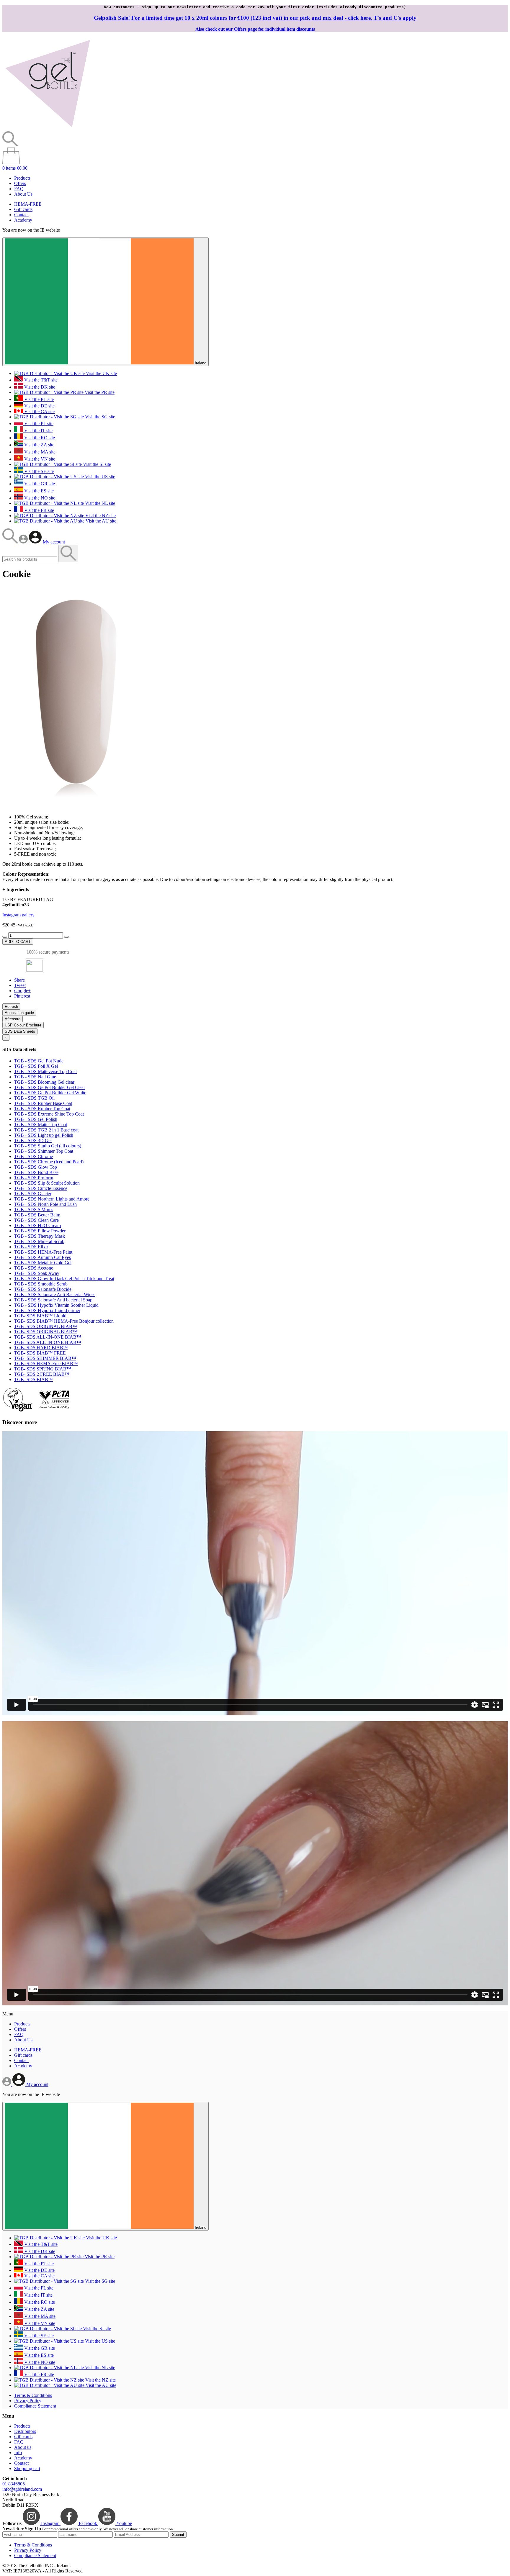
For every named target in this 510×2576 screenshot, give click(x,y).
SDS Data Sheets (20, 1031)
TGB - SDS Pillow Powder (40, 1231)
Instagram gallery (18, 915)
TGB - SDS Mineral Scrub (39, 1241)
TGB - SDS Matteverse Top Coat (45, 1071)
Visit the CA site (39, 411)
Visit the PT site (38, 399)
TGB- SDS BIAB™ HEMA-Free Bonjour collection (64, 1321)
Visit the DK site (39, 387)
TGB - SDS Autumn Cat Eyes (42, 1257)
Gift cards (23, 209)
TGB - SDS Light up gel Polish (44, 1135)
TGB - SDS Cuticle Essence (41, 1188)
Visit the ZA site (39, 445)
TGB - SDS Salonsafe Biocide (43, 1289)
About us (23, 2447)
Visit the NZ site (100, 516)
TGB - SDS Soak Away (37, 1273)
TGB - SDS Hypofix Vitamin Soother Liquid (56, 1305)
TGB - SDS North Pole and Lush (45, 1204)
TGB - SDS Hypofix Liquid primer (47, 1310)
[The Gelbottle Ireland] (48, 128)
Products (22, 178)
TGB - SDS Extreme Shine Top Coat (49, 1114)
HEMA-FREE (28, 204)
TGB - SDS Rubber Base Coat (43, 1103)
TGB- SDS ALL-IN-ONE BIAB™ (48, 1337)
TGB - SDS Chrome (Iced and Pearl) (49, 1162)
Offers (20, 183)
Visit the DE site (39, 406)
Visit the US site (99, 477)
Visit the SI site (96, 464)
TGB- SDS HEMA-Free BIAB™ (46, 1364)
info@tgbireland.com (22, 2489)
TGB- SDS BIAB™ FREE (40, 1353)
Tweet (20, 985)
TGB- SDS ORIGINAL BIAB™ (46, 1326)
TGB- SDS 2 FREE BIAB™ (42, 1374)
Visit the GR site (39, 484)
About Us (23, 194)
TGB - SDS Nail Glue (35, 1077)
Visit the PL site (38, 424)
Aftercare (13, 1019)
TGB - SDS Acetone (34, 1268)
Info (18, 2453)
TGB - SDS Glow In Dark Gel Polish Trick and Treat (64, 1279)
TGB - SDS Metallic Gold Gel (43, 1263)
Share (19, 980)
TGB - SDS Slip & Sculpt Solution (47, 1183)
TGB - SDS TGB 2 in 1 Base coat (46, 1130)
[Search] (11, 542)
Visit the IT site (38, 431)
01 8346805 (14, 2484)
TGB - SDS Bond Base (36, 1172)
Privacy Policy (28, 2401)
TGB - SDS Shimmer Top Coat (44, 1151)
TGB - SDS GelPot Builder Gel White (50, 1093)
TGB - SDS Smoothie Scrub (41, 1284)
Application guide (19, 1013)
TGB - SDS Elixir (31, 1247)
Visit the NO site (39, 498)
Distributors (25, 2431)
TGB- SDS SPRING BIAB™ (43, 1369)
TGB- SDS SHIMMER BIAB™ (45, 1358)
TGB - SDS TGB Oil (34, 1098)
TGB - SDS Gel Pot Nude (39, 1061)
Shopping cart (27, 2468)
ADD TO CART (18, 942)
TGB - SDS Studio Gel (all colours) (48, 1146)
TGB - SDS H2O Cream (37, 1225)
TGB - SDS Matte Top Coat (41, 1125)
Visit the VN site (39, 459)
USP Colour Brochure (23, 1025)
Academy (23, 220)
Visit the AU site (100, 521)
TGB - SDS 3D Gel (33, 1140)
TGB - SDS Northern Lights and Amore (52, 1199)
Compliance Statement (35, 2406)
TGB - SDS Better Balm (37, 1215)
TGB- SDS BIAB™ (33, 1379)
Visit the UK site (101, 373)
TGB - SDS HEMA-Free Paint (43, 1252)
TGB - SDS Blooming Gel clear (44, 1082)
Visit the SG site (99, 417)
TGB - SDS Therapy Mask (40, 1236)
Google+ (22, 991)
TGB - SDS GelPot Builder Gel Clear (50, 1087)
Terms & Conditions (33, 2395)
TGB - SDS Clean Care (36, 1220)
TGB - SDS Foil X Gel (36, 1066)
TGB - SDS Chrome (33, 1156)
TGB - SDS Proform (34, 1178)
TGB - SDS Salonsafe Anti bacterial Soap (53, 1300)
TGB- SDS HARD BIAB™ (41, 1348)
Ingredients (16, 889)
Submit (178, 2535)
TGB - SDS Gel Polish (36, 1119)
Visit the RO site (39, 438)
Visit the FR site (39, 510)
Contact (21, 215)
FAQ (19, 189)
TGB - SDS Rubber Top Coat (42, 1109)
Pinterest (22, 996)
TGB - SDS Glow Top (36, 1167)
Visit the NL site (99, 503)
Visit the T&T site (40, 380)
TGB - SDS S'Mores (34, 1210)
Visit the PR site (99, 392)
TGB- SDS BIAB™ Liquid (40, 1316)
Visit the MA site (39, 452)
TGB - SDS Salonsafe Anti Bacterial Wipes (55, 1294)
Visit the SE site (38, 471)
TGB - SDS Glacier (33, 1194)
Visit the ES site (38, 491)
